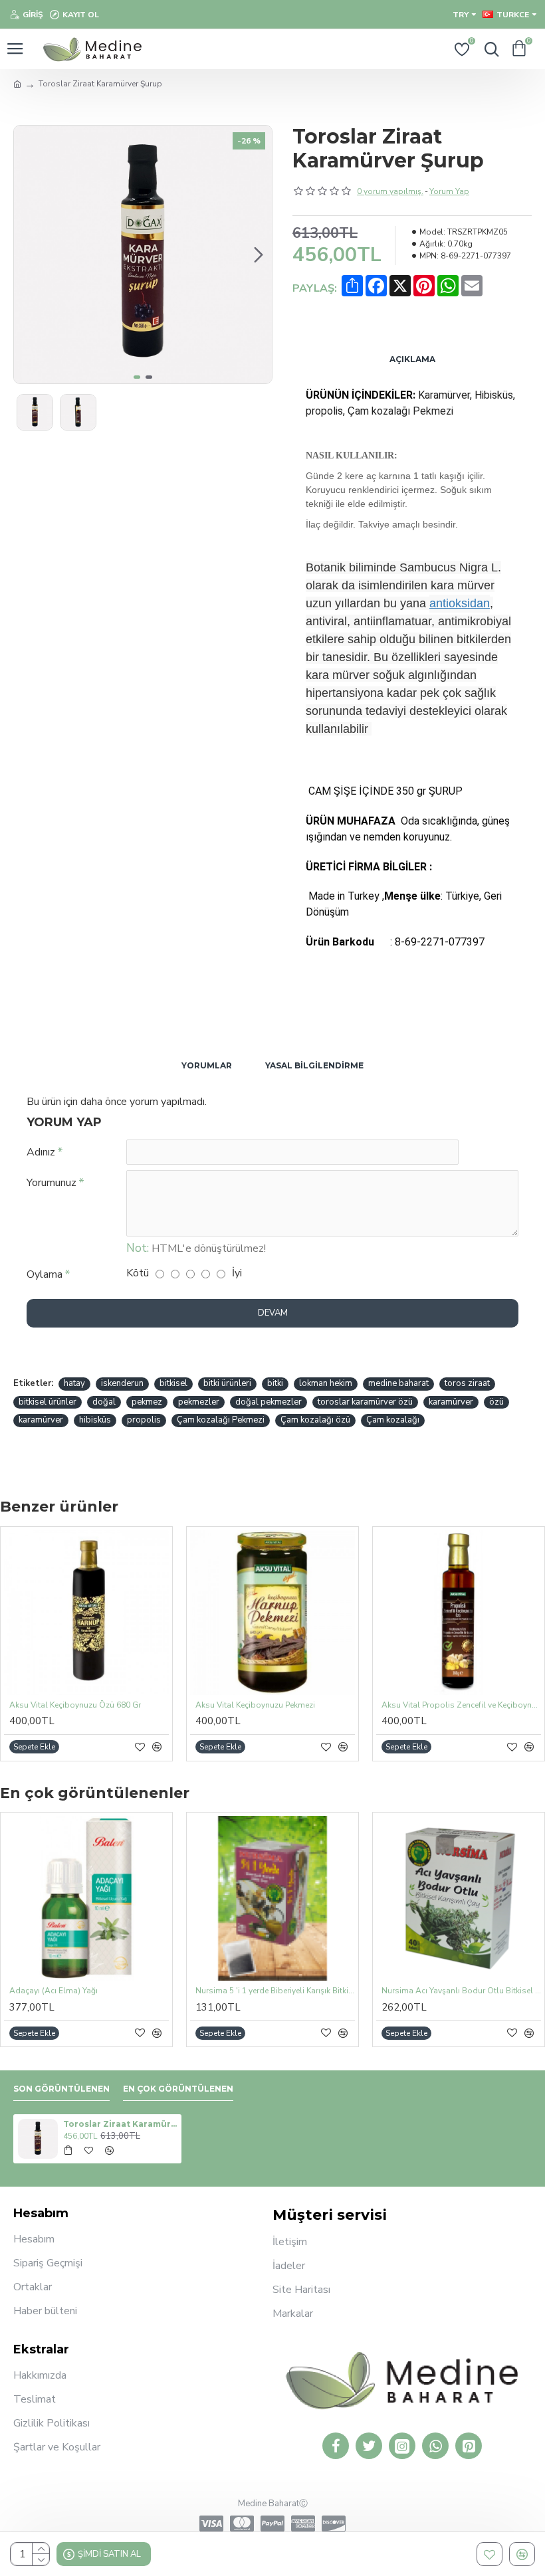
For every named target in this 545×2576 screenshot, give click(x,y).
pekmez (147, 1402)
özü (496, 1402)
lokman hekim (326, 1383)
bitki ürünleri (227, 1383)
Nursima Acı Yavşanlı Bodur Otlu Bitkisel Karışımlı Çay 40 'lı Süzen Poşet (89, 1991)
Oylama (45, 1274)
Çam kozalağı (393, 1420)
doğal (104, 1402)
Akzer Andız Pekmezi (420, 1705)
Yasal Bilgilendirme (314, 1065)
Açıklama (412, 359)
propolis (144, 1420)
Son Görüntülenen (61, 2089)
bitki (275, 1383)
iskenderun (122, 1383)
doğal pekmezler (269, 1402)
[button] (27, 254)
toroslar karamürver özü (365, 1402)
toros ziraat (467, 1383)
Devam (273, 1313)
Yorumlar (207, 1065)
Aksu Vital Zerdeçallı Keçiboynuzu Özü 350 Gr (275, 1705)
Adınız (41, 1152)
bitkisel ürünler (48, 1402)
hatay (74, 1383)
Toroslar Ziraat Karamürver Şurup (120, 2124)
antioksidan (460, 603)
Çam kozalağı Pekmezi (221, 1420)
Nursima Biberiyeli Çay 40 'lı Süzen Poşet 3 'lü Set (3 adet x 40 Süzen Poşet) (461, 1991)
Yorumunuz (52, 1183)
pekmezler (199, 1402)
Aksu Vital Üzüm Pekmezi (56, 1705)
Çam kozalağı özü (315, 1420)
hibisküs (95, 1420)
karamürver (451, 1402)
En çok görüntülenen (178, 2089)
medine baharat (398, 1383)
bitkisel (173, 1383)
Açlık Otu (213, 1991)
